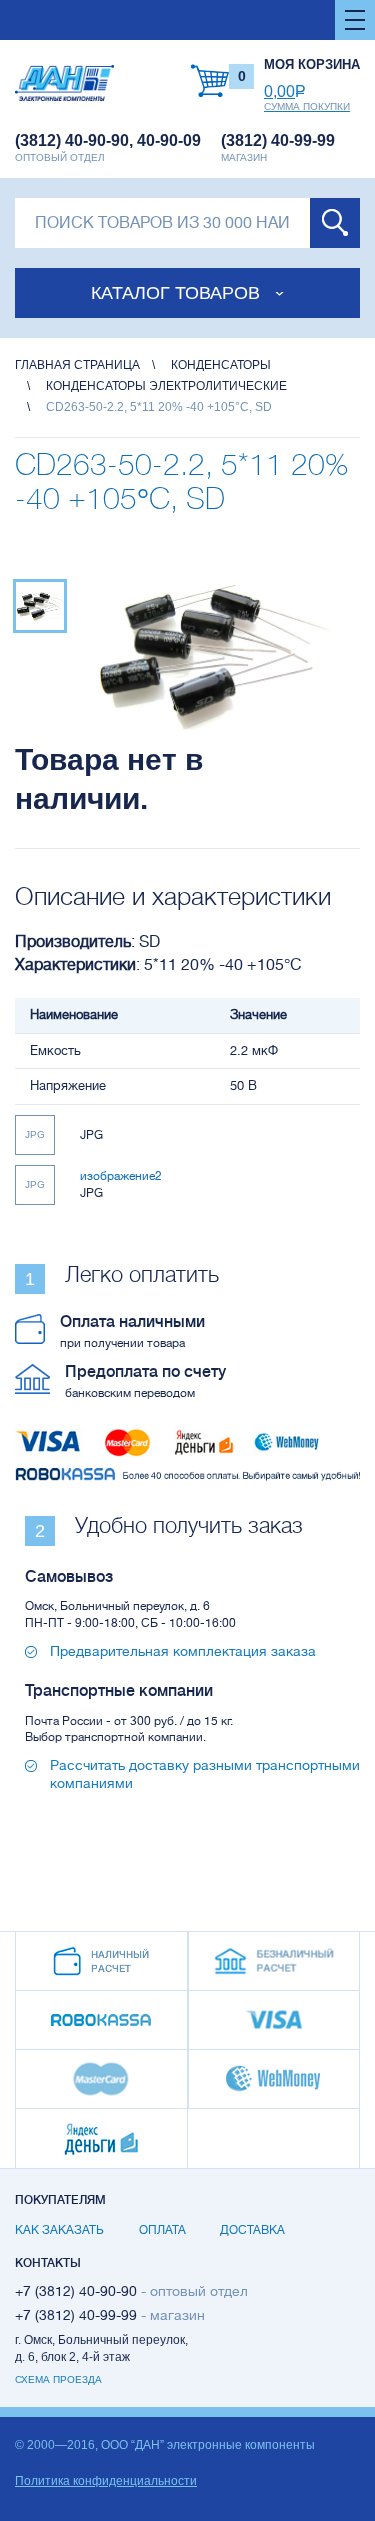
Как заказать (59, 2230)
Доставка (252, 2230)
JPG (35, 1134)
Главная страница (77, 365)
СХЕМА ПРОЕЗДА (58, 2379)
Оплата (162, 2230)
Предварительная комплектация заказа (183, 1651)
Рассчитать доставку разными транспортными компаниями (205, 1774)
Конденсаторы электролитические (166, 386)
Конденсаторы (221, 365)
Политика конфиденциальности (106, 2481)
